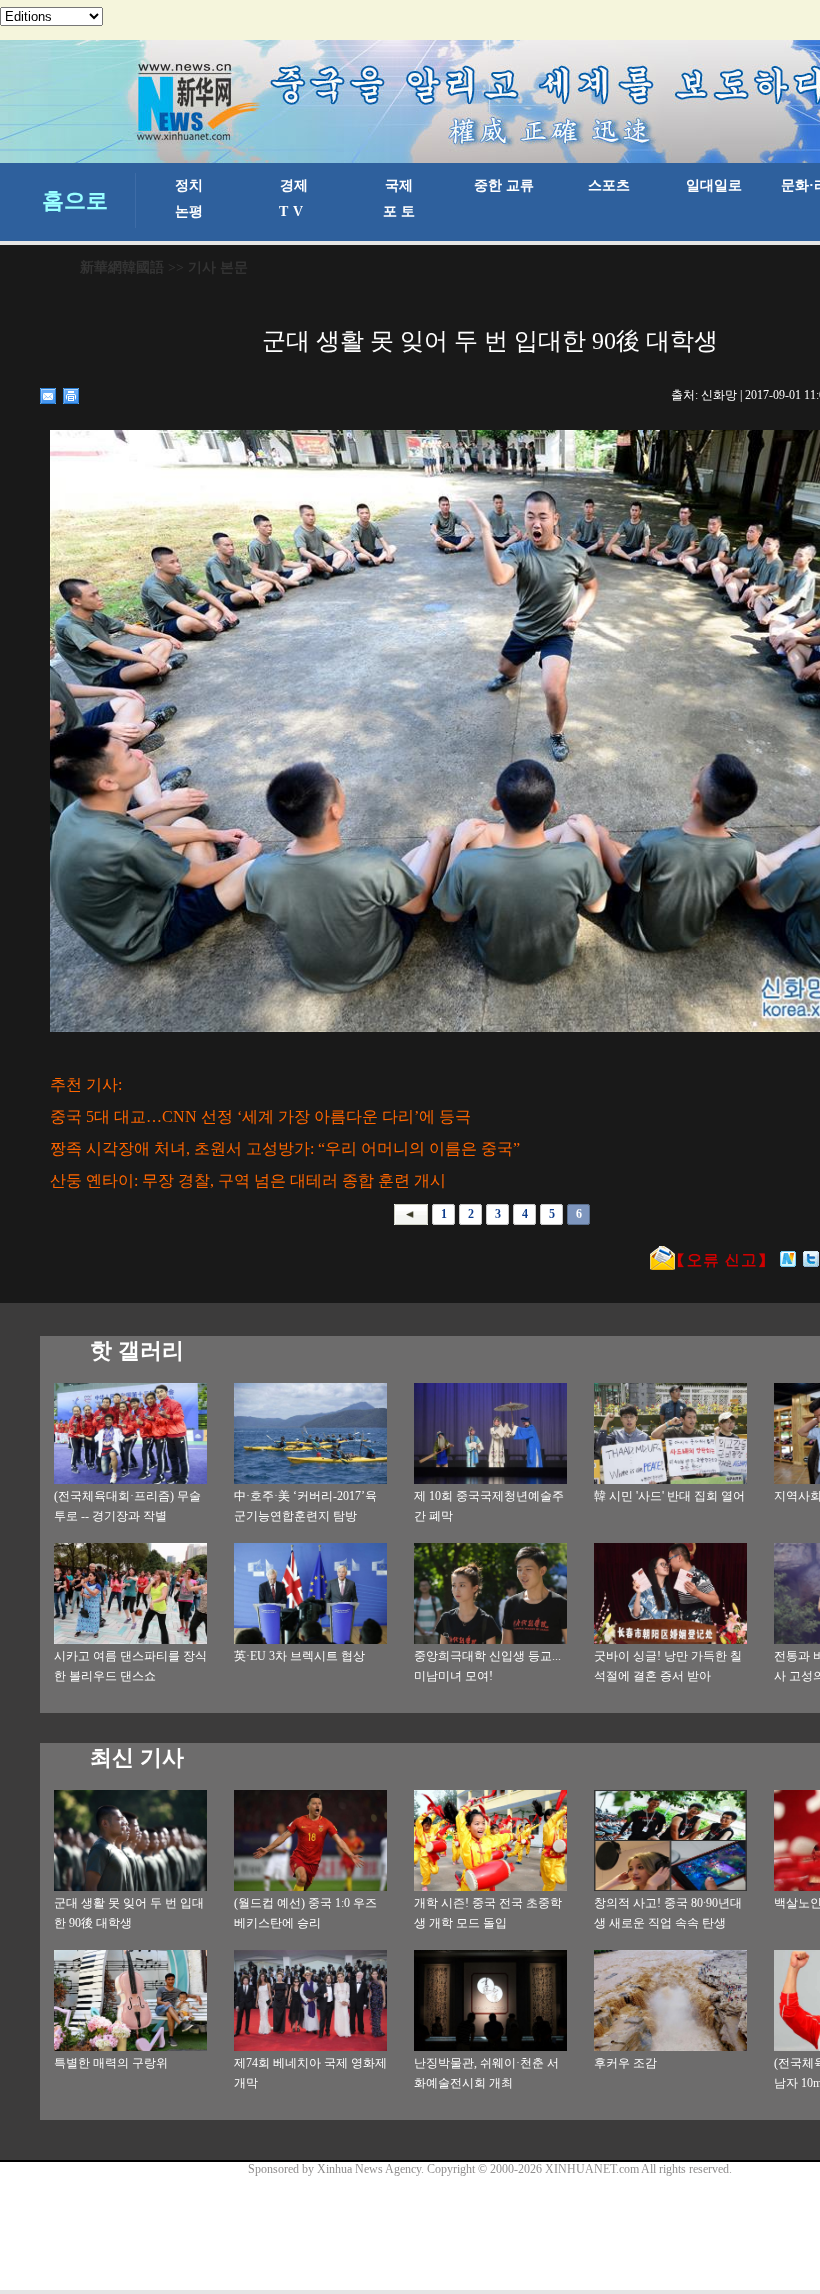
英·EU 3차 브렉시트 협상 (299, 1656)
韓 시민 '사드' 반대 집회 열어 (669, 1496)
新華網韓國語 (122, 267)
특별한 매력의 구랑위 (111, 2063)
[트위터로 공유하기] (811, 1259)
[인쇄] (71, 396)
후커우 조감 (625, 2063)
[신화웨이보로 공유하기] (788, 1259)
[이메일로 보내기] (48, 396)
